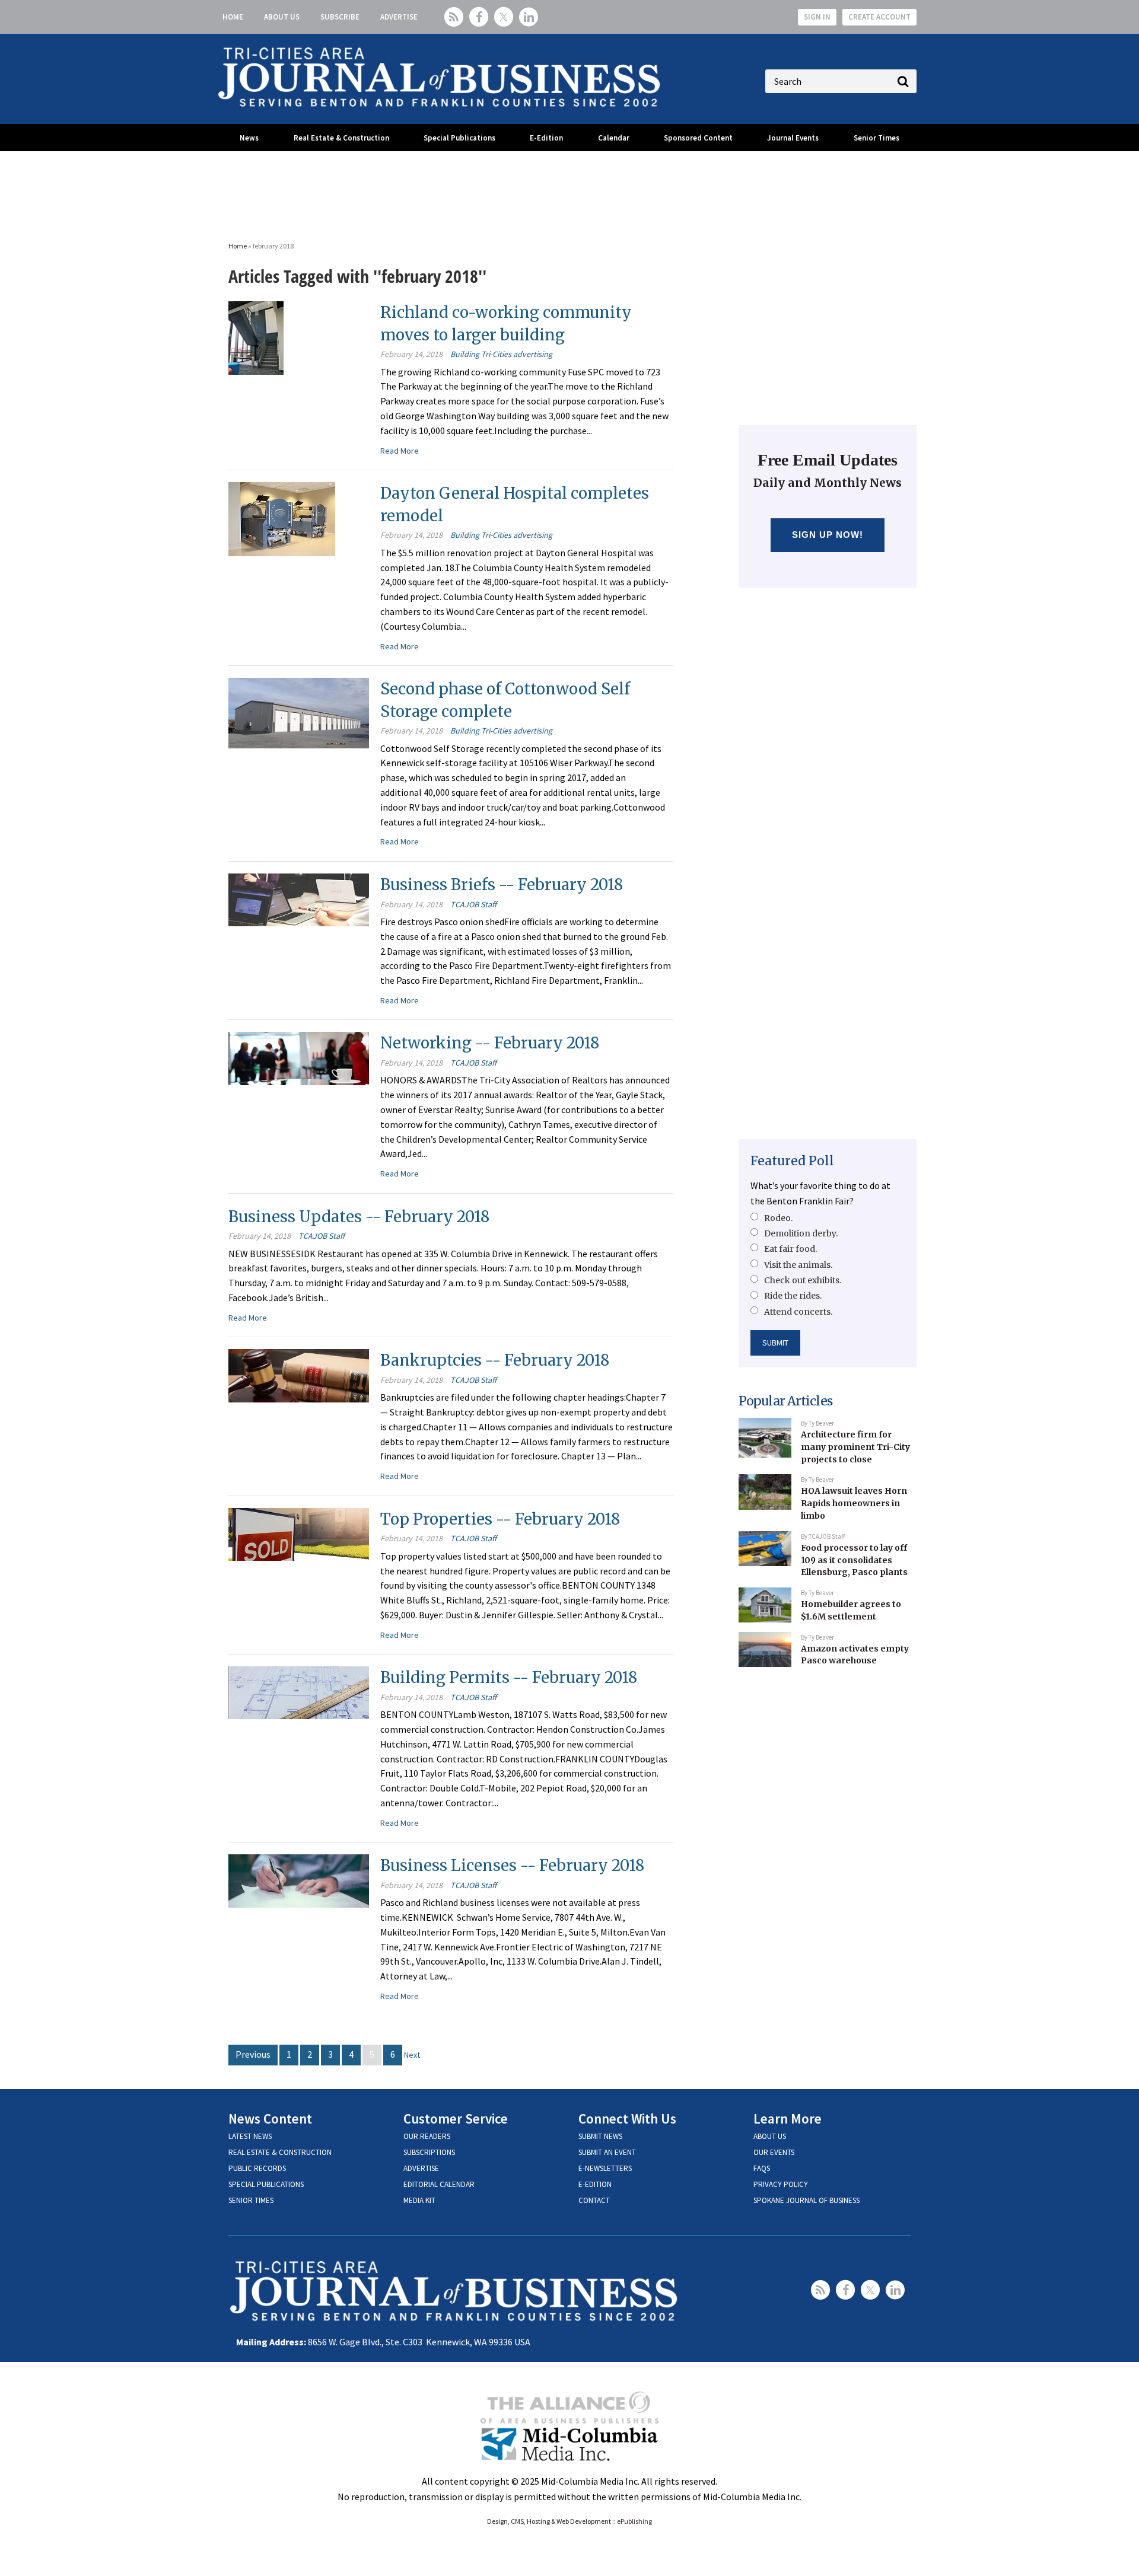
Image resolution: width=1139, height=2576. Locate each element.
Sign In (817, 17)
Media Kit (419, 2200)
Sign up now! (828, 535)
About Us (282, 17)
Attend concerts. (798, 1312)
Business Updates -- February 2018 (359, 1217)
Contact (594, 2200)
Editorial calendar (439, 2184)
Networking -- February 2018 (490, 1043)
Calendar (614, 138)
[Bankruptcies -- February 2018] (299, 1375)
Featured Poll (792, 1161)
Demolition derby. (801, 1233)
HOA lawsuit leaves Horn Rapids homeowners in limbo (854, 1503)
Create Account (879, 17)
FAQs (762, 2168)
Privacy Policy (781, 2184)
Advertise (399, 17)
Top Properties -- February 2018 (500, 1519)
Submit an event (607, 2152)
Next (412, 2055)
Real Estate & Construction (341, 138)
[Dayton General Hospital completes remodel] (282, 518)
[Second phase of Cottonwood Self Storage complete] (299, 712)
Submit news (600, 2136)
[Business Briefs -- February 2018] (299, 898)
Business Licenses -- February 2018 (512, 1865)
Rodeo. (778, 1218)
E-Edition (546, 138)
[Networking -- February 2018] (299, 1057)
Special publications (266, 2184)
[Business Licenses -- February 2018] (299, 1880)
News (249, 138)
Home (233, 17)
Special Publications (459, 138)
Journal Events (793, 138)
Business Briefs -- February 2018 (502, 884)
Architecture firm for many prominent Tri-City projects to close (855, 1447)
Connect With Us (627, 2118)
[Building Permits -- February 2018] (299, 1692)
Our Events (774, 2152)
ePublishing (634, 2521)
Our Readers (427, 2136)
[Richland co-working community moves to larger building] (256, 337)
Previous (253, 2054)
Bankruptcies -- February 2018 (495, 1360)
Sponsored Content (698, 138)
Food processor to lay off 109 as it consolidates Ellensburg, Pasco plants (854, 1560)
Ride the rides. (793, 1296)
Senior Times (876, 138)
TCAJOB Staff (473, 904)
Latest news (250, 2136)
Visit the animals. (798, 1265)
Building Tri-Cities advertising (501, 354)
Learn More (788, 2118)
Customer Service (456, 2118)
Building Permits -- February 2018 (509, 1677)
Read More (400, 451)
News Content (270, 2118)
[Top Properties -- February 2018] (299, 1533)
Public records (257, 2168)
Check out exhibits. (803, 1280)
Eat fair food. (790, 1249)
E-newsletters (605, 2168)
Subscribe (340, 17)
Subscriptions (429, 2152)
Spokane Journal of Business (806, 2200)
